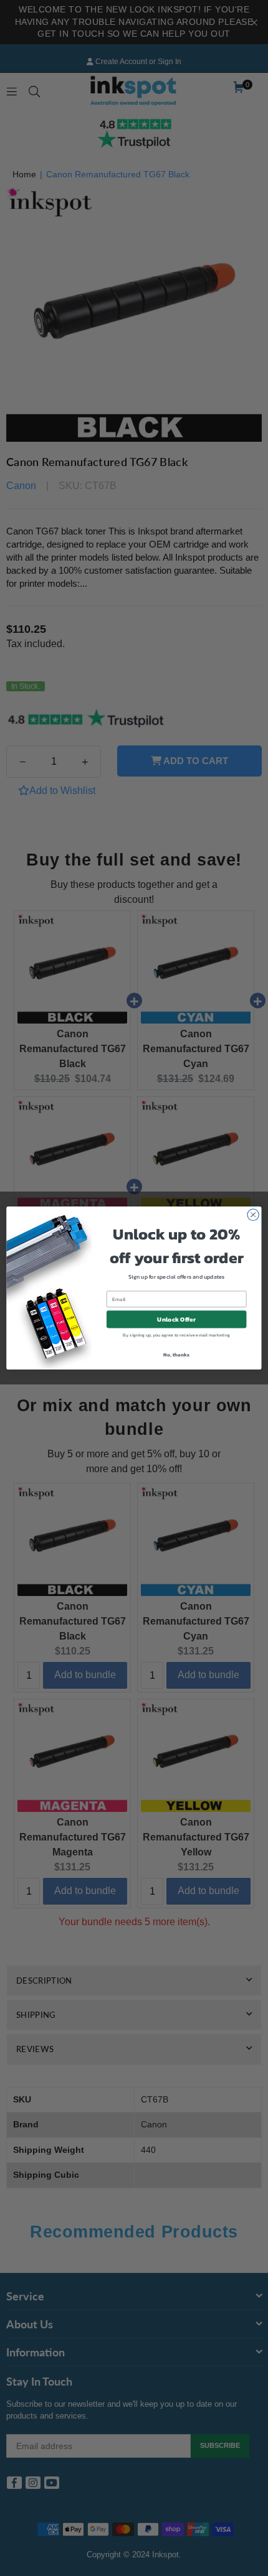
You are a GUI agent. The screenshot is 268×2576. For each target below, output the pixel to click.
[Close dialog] (253, 1215)
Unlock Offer (176, 1319)
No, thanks (176, 1354)
